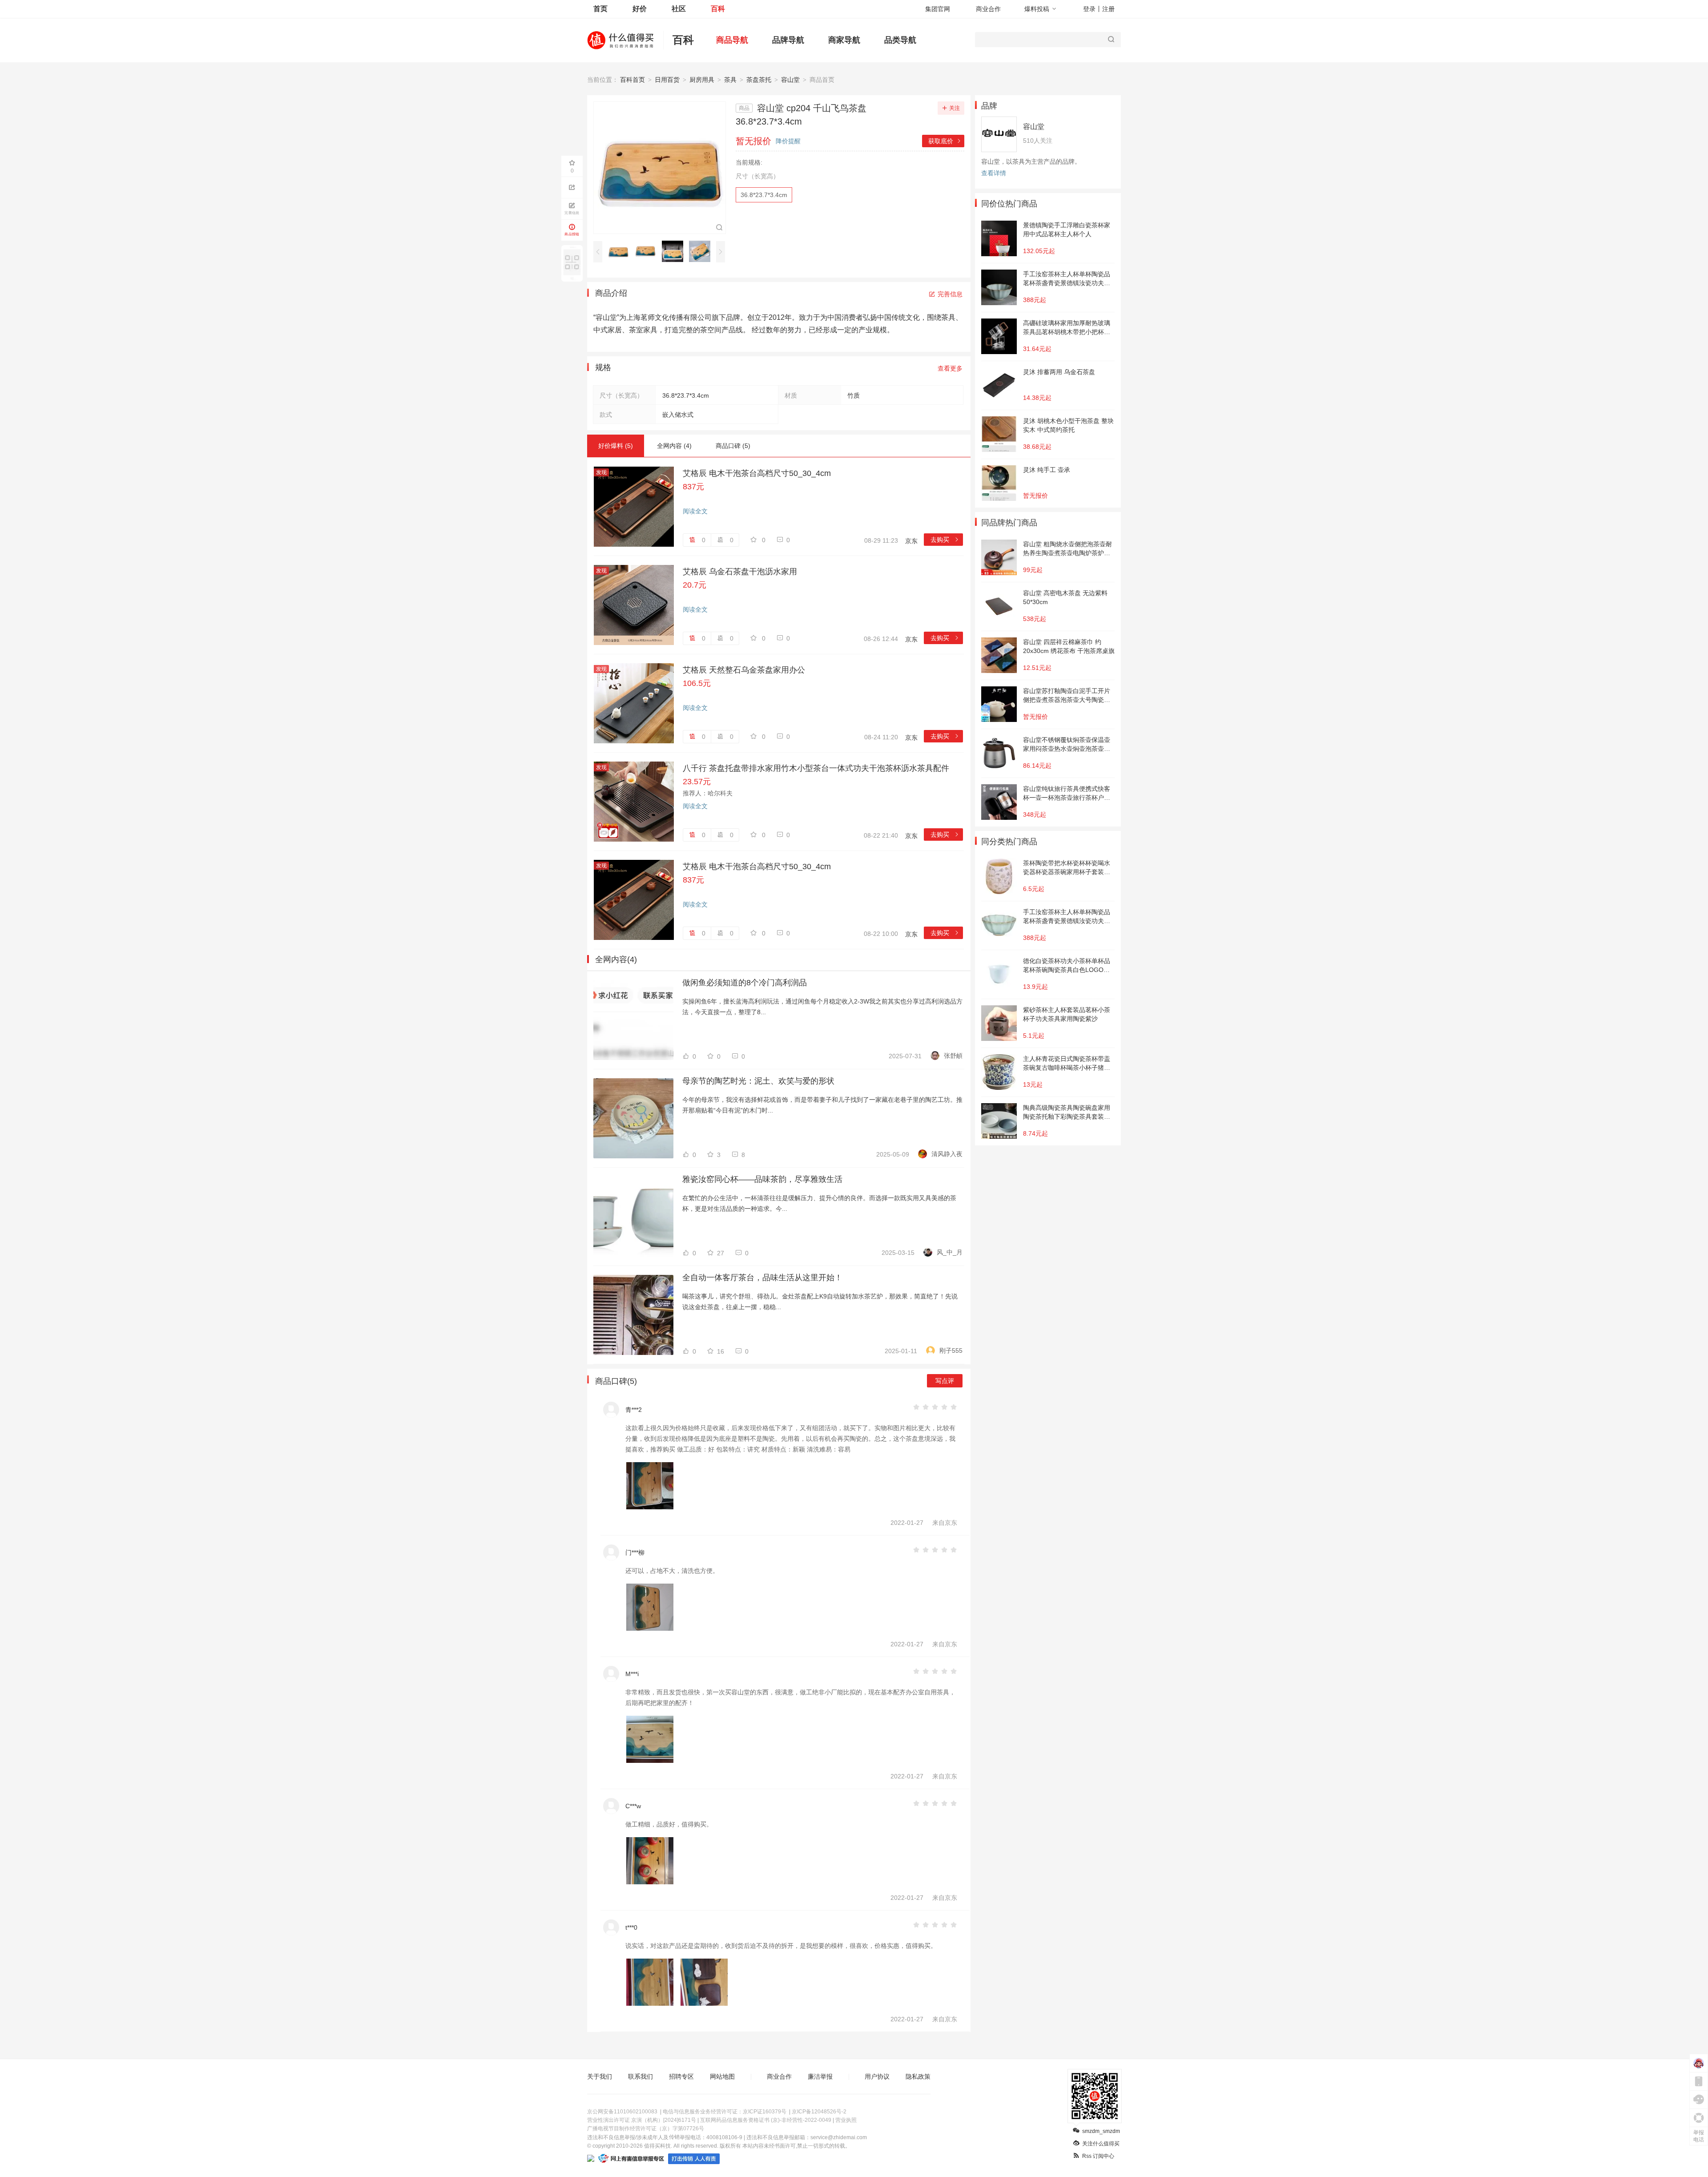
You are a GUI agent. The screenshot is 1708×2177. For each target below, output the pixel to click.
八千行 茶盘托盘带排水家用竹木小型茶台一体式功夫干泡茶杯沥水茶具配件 (816, 768)
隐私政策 (918, 2076)
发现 (601, 472)
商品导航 (732, 40)
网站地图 (722, 2076)
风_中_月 (950, 1252)
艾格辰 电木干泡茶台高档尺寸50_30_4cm (757, 473)
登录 (1089, 9)
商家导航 (844, 40)
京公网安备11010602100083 (622, 2112)
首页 (600, 9)
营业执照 (846, 2120)
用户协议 (877, 2076)
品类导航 (900, 40)
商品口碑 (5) (733, 446)
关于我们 (600, 2076)
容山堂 (790, 80)
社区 (679, 9)
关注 (955, 108)
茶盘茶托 (759, 80)
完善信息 (950, 294)
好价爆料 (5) (616, 446)
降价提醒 (788, 141)
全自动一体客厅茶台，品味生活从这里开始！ (762, 1278)
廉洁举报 (820, 2076)
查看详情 (994, 173)
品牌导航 (788, 40)
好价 (640, 9)
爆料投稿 (1037, 9)
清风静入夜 (947, 1154)
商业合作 (988, 9)
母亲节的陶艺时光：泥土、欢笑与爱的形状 (758, 1081)
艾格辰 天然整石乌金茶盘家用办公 (744, 670)
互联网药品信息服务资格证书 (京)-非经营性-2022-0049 (766, 2120)
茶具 (730, 80)
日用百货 (667, 80)
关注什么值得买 (1101, 2144)
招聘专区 (681, 2076)
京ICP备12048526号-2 (819, 2112)
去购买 (945, 540)
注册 (1108, 9)
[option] (621, 251)
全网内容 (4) (674, 446)
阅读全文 (695, 511)
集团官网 (938, 9)
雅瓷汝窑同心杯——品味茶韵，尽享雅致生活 (762, 1179)
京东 (911, 541)
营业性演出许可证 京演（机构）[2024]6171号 (642, 2120)
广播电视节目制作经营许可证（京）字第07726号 (646, 2129)
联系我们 (640, 2076)
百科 (718, 9)
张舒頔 (953, 1056)
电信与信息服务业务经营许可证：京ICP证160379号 (725, 2112)
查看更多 (950, 368)
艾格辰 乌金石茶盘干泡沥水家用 (740, 572)
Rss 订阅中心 (1098, 2156)
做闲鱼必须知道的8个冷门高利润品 (745, 983)
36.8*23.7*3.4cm (764, 195)
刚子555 (951, 1351)
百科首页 (632, 80)
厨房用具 (702, 80)
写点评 (945, 1381)
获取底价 (945, 141)
